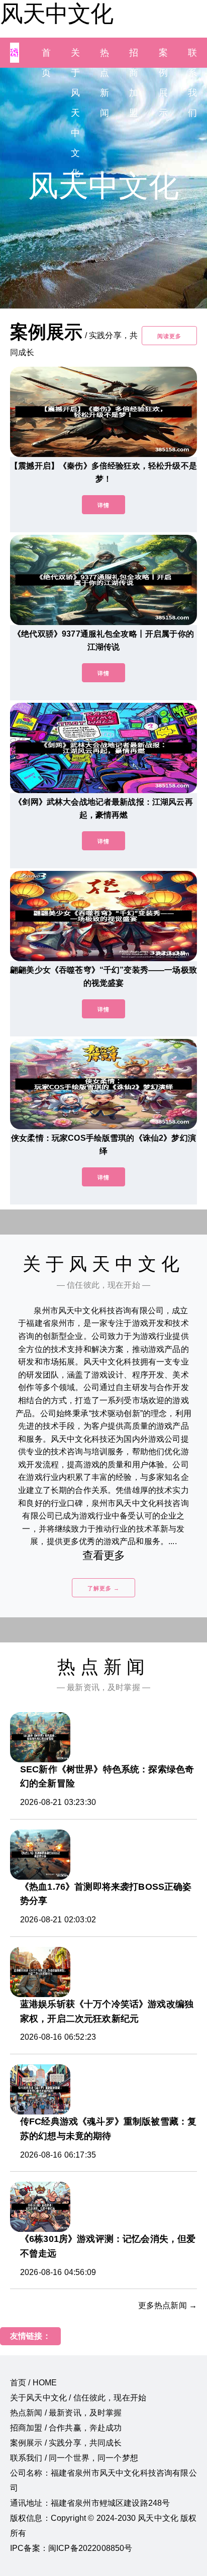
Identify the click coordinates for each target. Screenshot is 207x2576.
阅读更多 (169, 336)
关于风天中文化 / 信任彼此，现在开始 (78, 2398)
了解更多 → (103, 1588)
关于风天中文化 (75, 113)
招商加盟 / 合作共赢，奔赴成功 (66, 2428)
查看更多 (104, 1555)
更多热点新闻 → (168, 2305)
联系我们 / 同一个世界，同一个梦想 (74, 2458)
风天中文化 (57, 14)
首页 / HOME (33, 2383)
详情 (103, 505)
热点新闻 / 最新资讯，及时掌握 (66, 2413)
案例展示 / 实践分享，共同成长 (66, 2443)
